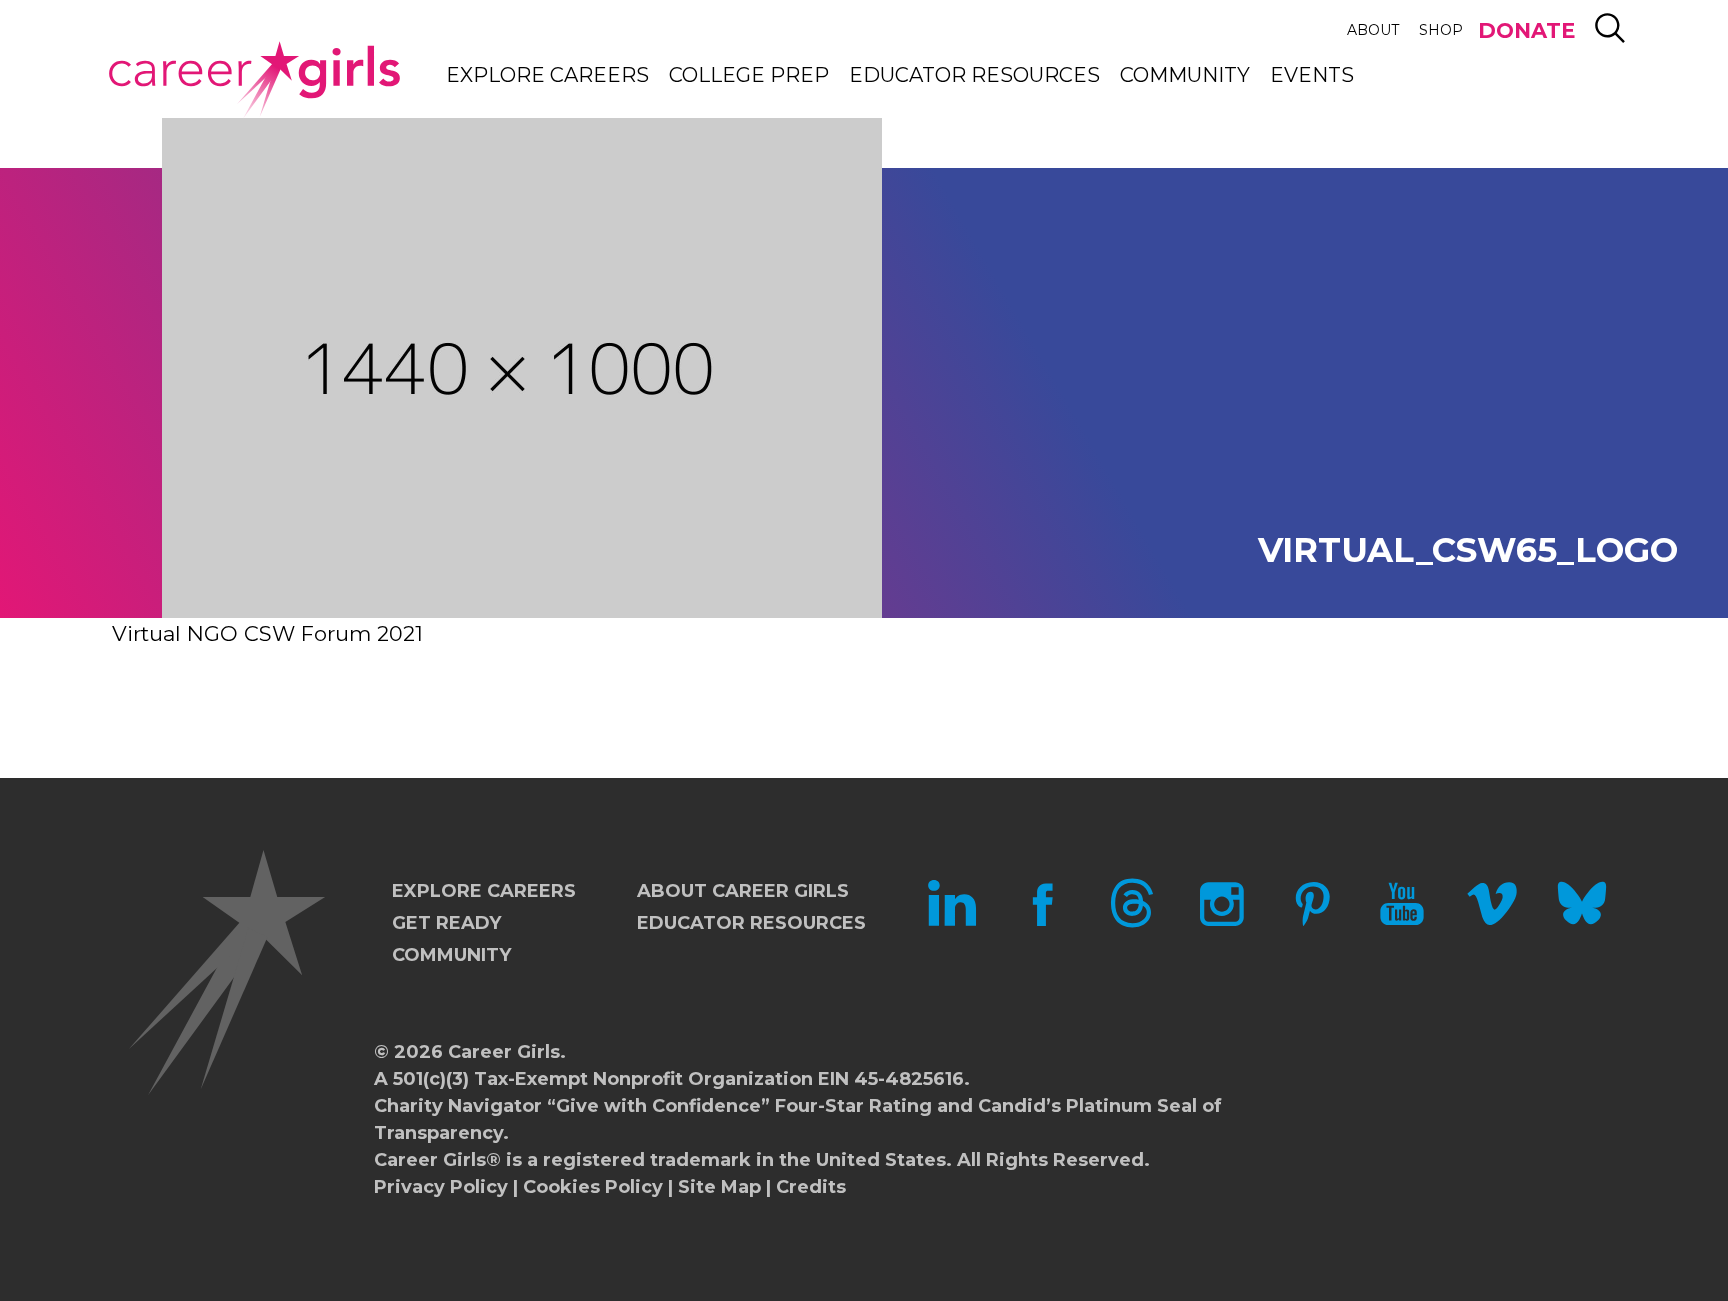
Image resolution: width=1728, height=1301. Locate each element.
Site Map (719, 1187)
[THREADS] (1132, 922)
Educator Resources (974, 75)
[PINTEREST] (1312, 922)
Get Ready (446, 923)
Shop (1441, 30)
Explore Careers (547, 75)
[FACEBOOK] (1042, 922)
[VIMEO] (1492, 922)
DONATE (1526, 30)
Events (1312, 75)
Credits (811, 1187)
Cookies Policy (593, 1187)
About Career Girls (743, 891)
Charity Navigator (458, 1106)
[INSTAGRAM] (1222, 922)
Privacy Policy (441, 1187)
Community (1185, 75)
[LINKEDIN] (952, 922)
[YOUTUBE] (1402, 922)
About (1373, 30)
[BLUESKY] (1582, 922)
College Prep (749, 75)
